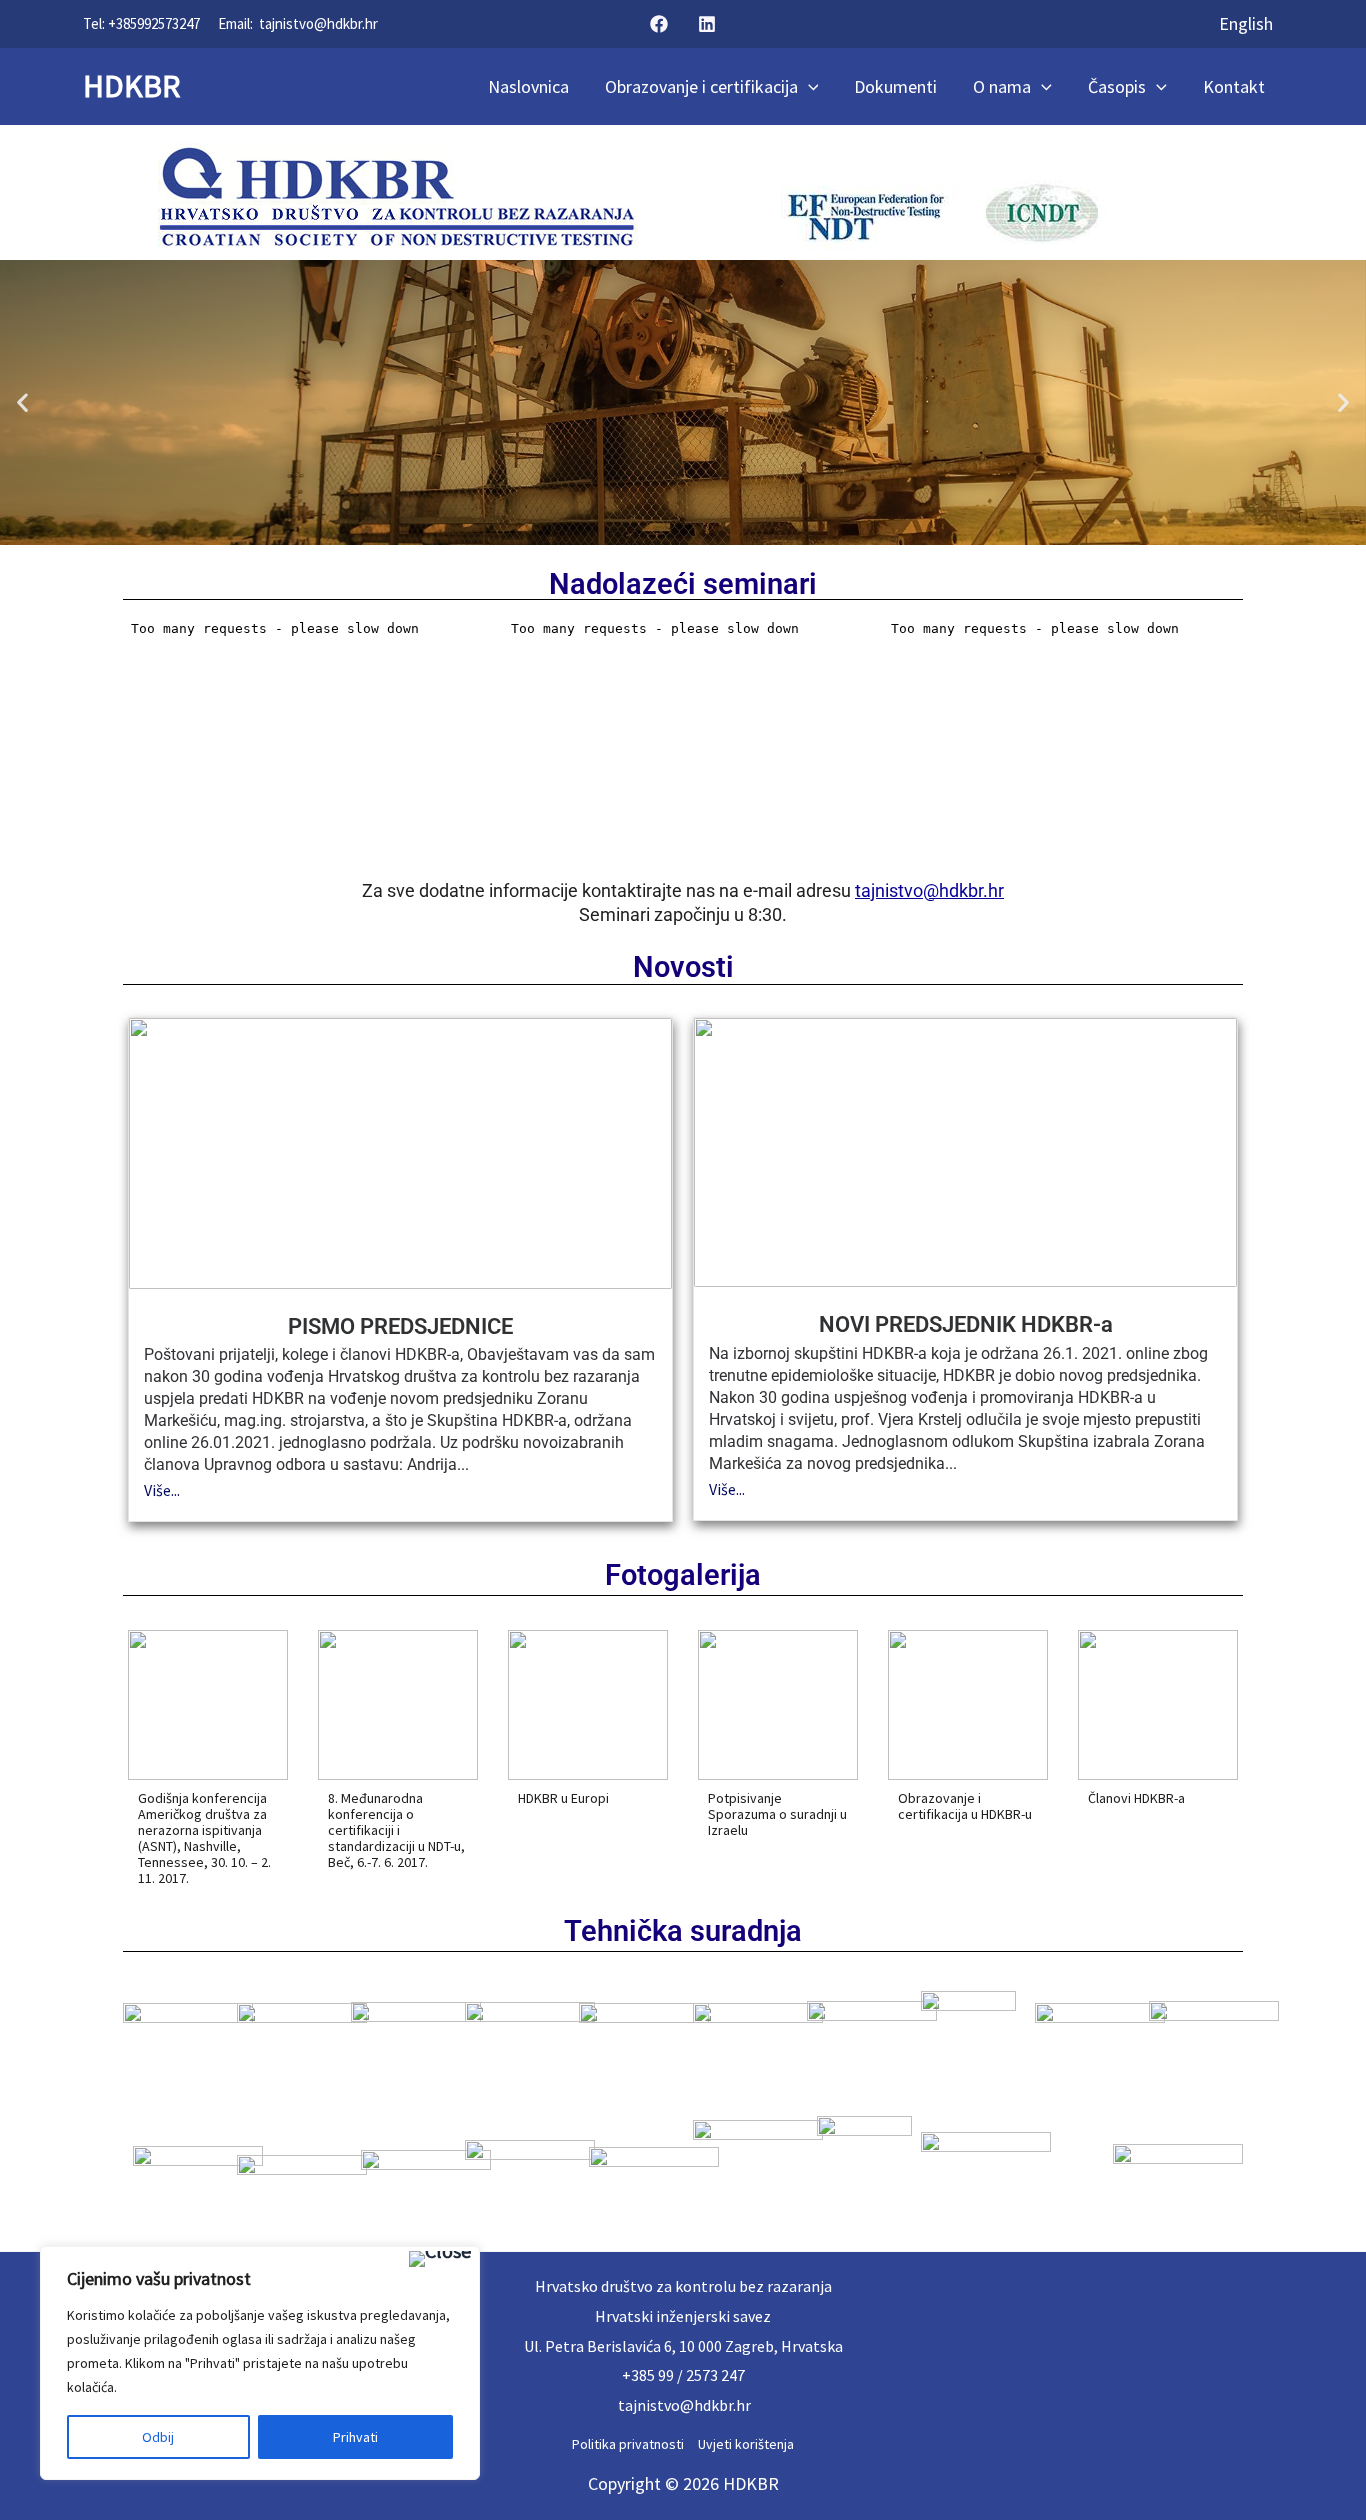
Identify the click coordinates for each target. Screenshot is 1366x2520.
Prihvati (355, 2437)
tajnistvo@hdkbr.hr (318, 23)
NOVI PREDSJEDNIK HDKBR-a (966, 1324)
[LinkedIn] (707, 24)
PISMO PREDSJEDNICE (400, 1326)
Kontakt (1234, 86)
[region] (260, 2363)
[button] (22, 402)
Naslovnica (528, 86)
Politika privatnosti (628, 2444)
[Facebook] (659, 24)
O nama (1002, 86)
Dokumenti (895, 86)
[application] (808, 86)
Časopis (1117, 86)
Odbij (158, 2437)
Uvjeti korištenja (746, 2444)
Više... (162, 1490)
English (1246, 23)
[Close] (440, 2259)
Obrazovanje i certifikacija (701, 86)
